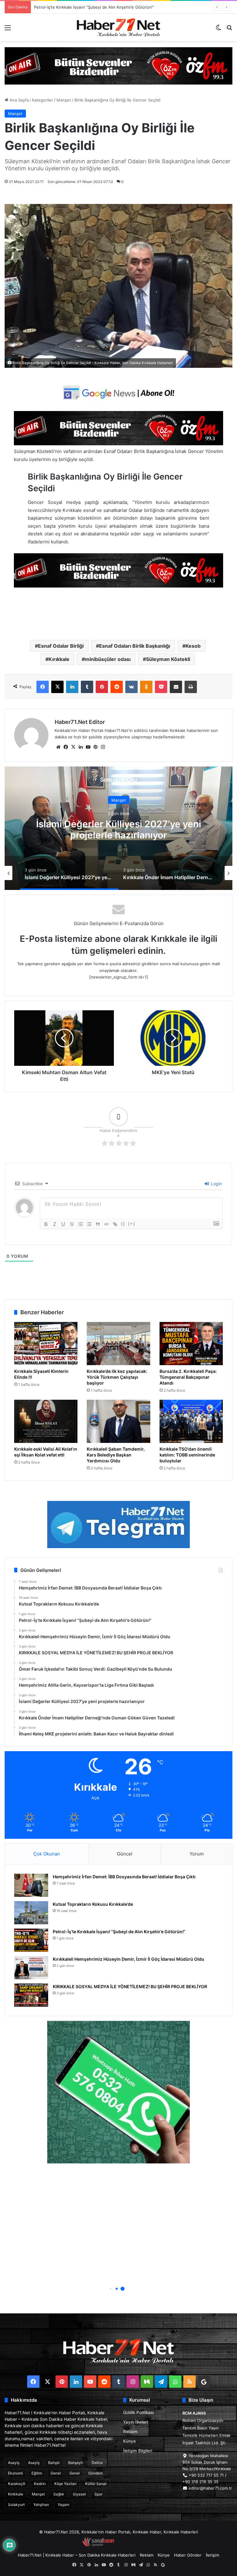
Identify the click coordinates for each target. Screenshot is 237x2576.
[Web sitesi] (58, 747)
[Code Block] (106, 1224)
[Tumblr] (87, 687)
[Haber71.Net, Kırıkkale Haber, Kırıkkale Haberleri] (118, 27)
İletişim (212, 2555)
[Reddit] (117, 687)
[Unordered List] (89, 1224)
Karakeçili (17, 2484)
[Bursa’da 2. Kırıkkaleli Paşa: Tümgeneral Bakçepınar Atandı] (191, 1344)
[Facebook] (43, 687)
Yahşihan (41, 2505)
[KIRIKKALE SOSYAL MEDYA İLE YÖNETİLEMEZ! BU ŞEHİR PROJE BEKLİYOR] (31, 1995)
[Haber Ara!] (229, 30)
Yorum (197, 1854)
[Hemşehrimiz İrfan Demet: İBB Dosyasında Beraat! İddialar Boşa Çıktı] (31, 1885)
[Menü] (8, 30)
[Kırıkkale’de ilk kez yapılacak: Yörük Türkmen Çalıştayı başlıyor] (118, 1344)
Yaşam (63, 2505)
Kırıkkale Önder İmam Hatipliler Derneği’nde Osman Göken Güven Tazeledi (119, 829)
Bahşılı (54, 2463)
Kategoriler (43, 100)
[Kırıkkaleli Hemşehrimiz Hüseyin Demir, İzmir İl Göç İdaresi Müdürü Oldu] (31, 1968)
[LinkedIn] (72, 687)
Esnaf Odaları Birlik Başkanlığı (135, 646)
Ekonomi (15, 2473)
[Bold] (46, 1224)
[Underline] (63, 1224)
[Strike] (72, 1224)
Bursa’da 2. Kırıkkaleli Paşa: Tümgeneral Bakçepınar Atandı (188, 1377)
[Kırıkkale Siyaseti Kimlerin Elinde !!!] (46, 1344)
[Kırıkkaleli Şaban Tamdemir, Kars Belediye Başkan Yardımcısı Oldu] (118, 1421)
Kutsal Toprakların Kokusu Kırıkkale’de (93, 1904)
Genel (56, 2473)
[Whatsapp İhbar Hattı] (118, 2092)
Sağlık (59, 2494)
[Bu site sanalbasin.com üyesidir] (98, 2545)
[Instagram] (103, 747)
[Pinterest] (102, 687)
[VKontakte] (131, 687)
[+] (132, 1224)
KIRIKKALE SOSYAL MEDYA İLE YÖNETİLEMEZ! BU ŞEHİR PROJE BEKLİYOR (130, 1986)
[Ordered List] (81, 1224)
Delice (97, 2463)
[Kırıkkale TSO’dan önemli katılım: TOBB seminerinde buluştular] (191, 1421)
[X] (57, 687)
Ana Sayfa (19, 100)
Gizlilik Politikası (138, 2412)
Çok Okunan (47, 1854)
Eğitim (37, 2473)
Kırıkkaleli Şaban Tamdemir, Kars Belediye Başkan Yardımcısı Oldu (116, 1455)
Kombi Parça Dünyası (135, 2545)
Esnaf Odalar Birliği (61, 646)
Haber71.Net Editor (80, 722)
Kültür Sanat (96, 2484)
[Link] (115, 1224)
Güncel (125, 1854)
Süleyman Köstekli (168, 659)
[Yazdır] (191, 687)
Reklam (130, 2432)
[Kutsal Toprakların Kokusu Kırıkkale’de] (31, 1913)
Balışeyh (76, 2463)
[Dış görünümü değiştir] (218, 30)
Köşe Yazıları (65, 2484)
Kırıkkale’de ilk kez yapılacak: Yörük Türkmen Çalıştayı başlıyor (117, 1377)
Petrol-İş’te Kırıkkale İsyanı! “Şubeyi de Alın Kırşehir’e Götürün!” (119, 1932)
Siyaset (79, 2494)
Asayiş (14, 2463)
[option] (118, 828)
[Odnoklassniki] (146, 687)
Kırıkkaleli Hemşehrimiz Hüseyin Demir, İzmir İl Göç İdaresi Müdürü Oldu (129, 1959)
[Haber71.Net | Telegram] (118, 1525)
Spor (98, 2494)
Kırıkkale (59, 659)
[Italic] (55, 1224)
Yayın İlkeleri (135, 2422)
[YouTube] (88, 747)
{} (123, 1224)
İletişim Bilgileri (138, 2451)
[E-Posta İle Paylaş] (176, 687)
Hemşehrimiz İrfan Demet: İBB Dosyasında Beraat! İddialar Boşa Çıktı (124, 1877)
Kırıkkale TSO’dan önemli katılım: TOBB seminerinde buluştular (187, 1455)
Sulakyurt (16, 2505)
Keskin (40, 2484)
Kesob (193, 646)
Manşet (64, 100)
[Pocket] (161, 687)
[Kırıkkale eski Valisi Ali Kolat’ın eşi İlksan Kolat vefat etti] (46, 1421)
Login (216, 1184)
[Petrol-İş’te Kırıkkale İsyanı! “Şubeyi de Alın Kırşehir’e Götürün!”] (31, 1940)
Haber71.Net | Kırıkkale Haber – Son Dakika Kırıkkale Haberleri (77, 2555)
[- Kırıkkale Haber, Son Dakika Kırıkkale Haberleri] (118, 65)
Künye (129, 2441)
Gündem (96, 2473)
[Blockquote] (98, 1224)
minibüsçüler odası (108, 659)
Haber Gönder (188, 2555)
